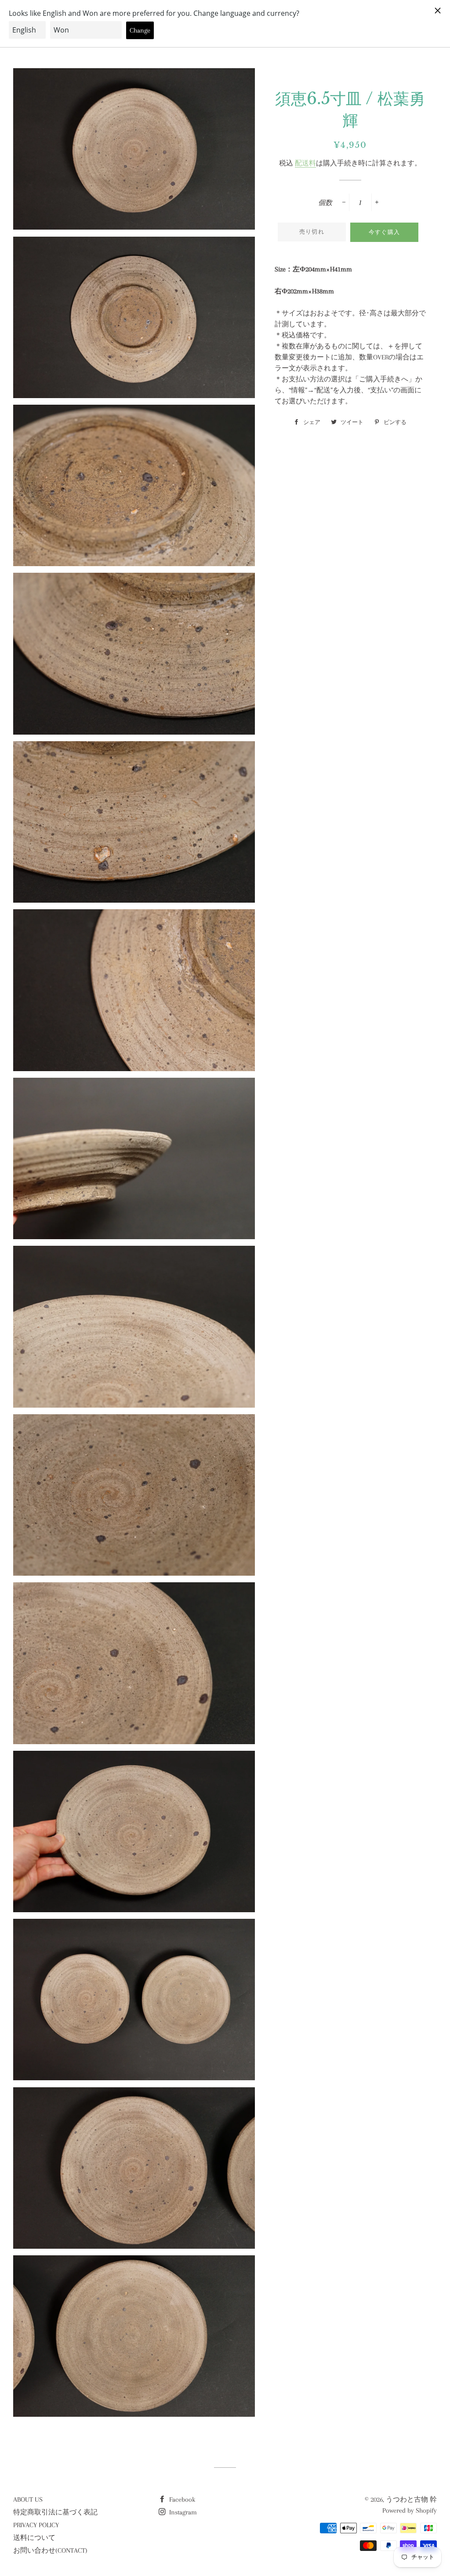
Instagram (182, 2512)
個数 (325, 203)
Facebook (181, 2499)
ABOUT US (28, 2499)
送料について (34, 2538)
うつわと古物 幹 (411, 2499)
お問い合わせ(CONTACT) (50, 2550)
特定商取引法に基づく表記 (55, 2512)
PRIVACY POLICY (36, 2525)
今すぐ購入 (385, 232)
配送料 (305, 163)
